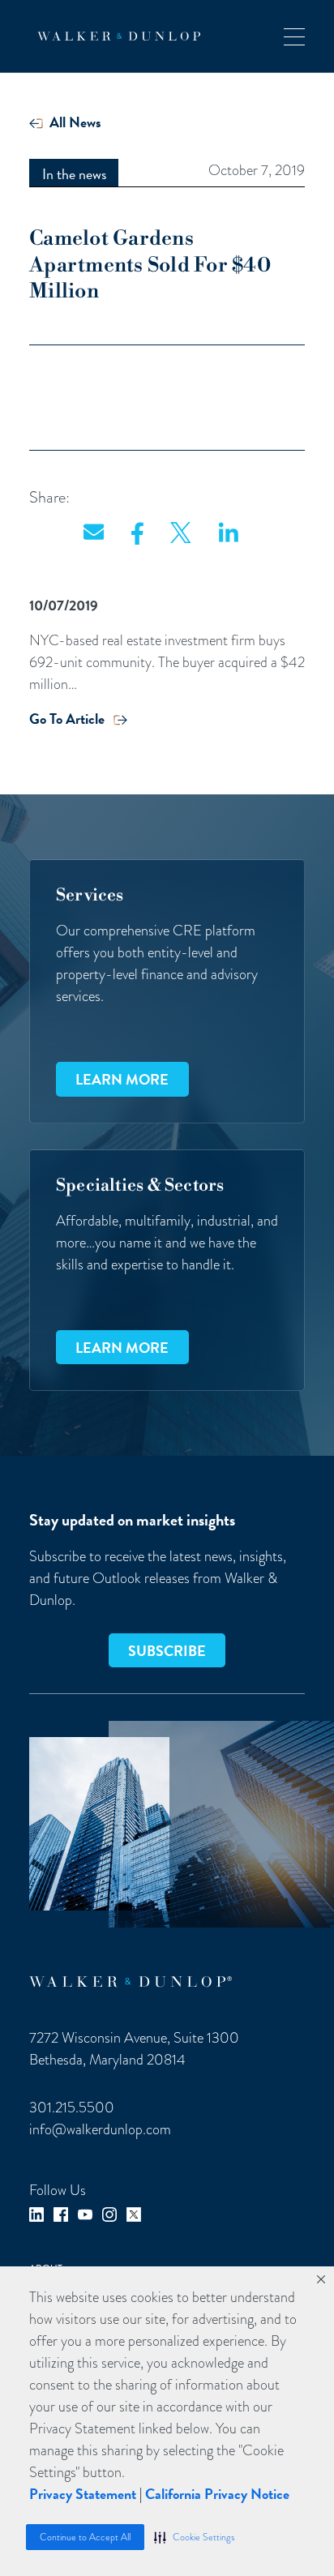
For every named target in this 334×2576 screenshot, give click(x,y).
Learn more (122, 1079)
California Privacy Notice (217, 2494)
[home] (115, 36)
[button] (194, 2537)
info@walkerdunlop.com (100, 2129)
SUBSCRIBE (167, 1651)
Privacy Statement (83, 2494)
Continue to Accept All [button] (85, 2537)
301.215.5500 (72, 2107)
